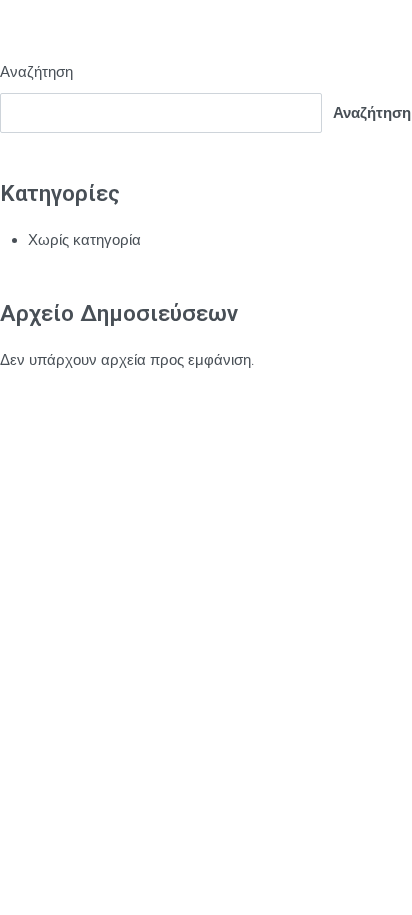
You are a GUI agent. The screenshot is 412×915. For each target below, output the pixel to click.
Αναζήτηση (36, 72)
